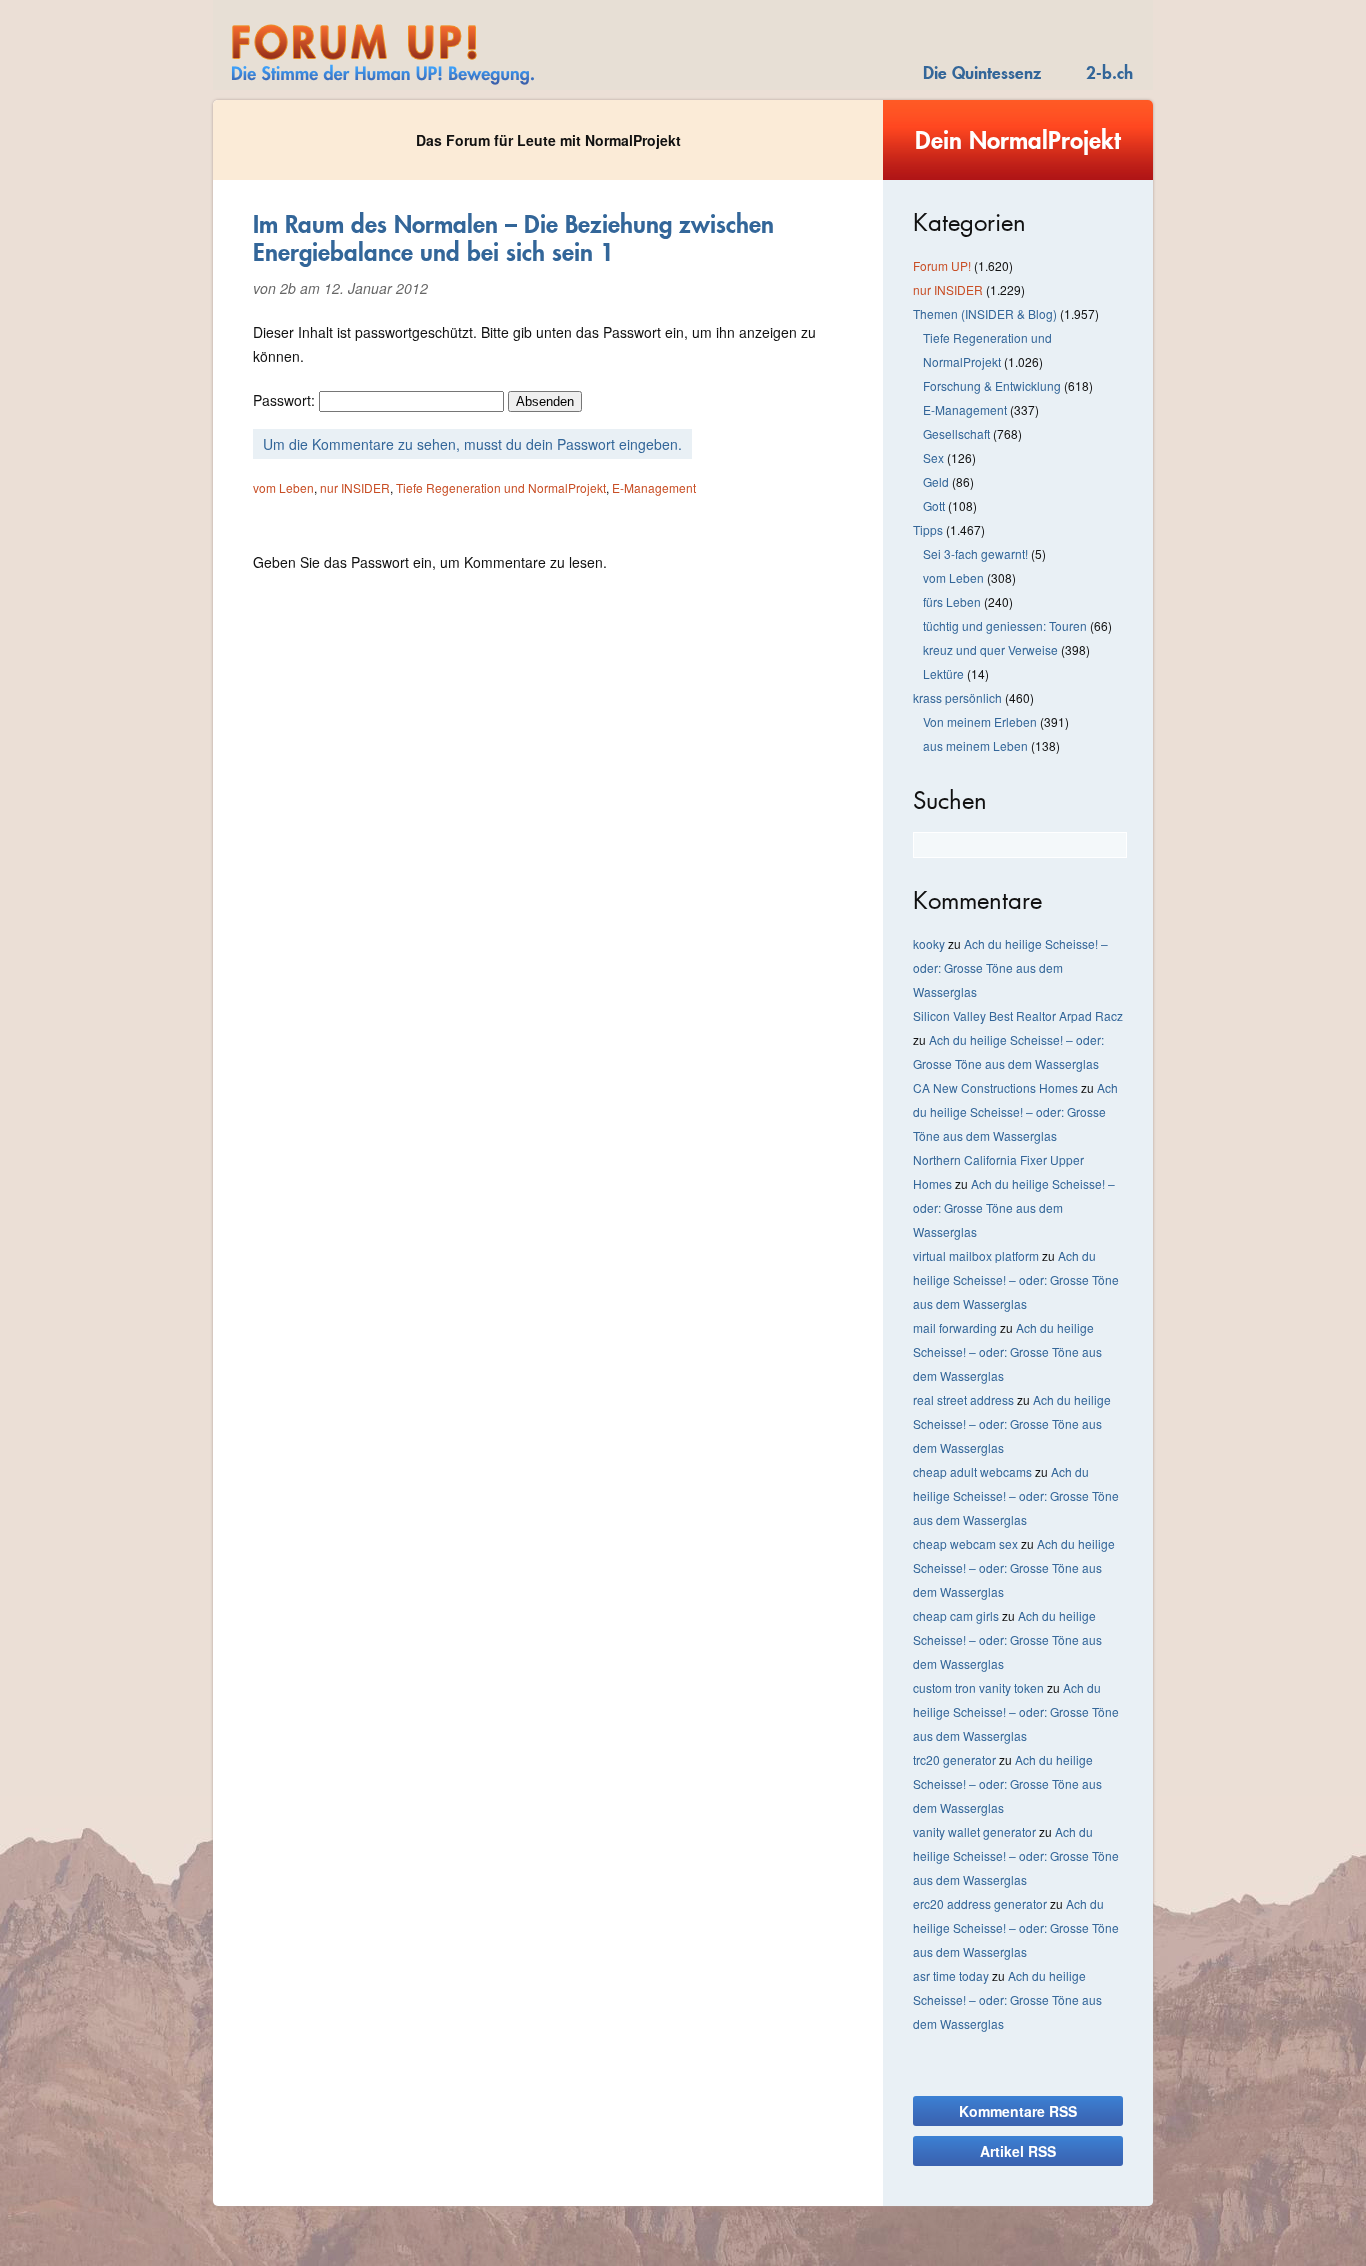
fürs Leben (952, 601)
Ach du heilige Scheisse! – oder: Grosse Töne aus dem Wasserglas (1010, 967)
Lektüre (943, 673)
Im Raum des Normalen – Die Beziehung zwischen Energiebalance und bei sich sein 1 (513, 238)
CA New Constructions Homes (995, 1087)
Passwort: (286, 400)
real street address (963, 1399)
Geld (936, 481)
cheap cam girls (956, 1615)
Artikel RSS (1018, 2151)
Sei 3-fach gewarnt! (975, 553)
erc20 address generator (980, 1903)
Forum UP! (942, 265)
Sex (933, 457)
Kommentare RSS (1018, 2111)
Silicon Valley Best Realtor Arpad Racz (1018, 1015)
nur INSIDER (355, 487)
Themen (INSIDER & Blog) (985, 313)
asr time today (951, 1975)
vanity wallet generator (974, 1831)
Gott (934, 505)
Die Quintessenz (982, 72)
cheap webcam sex (965, 1543)
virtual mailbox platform (976, 1255)
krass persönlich (957, 697)
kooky (929, 943)
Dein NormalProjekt (1018, 140)
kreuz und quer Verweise (990, 649)
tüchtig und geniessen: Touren (1005, 625)
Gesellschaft (956, 433)
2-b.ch (1109, 72)
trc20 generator (954, 1759)
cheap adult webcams (972, 1471)
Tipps (928, 529)
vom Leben (283, 487)
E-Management (654, 487)
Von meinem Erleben (980, 721)
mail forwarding (955, 1327)
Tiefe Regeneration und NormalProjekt (501, 487)
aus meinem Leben (975, 745)
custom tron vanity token (978, 1687)
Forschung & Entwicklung (992, 385)
